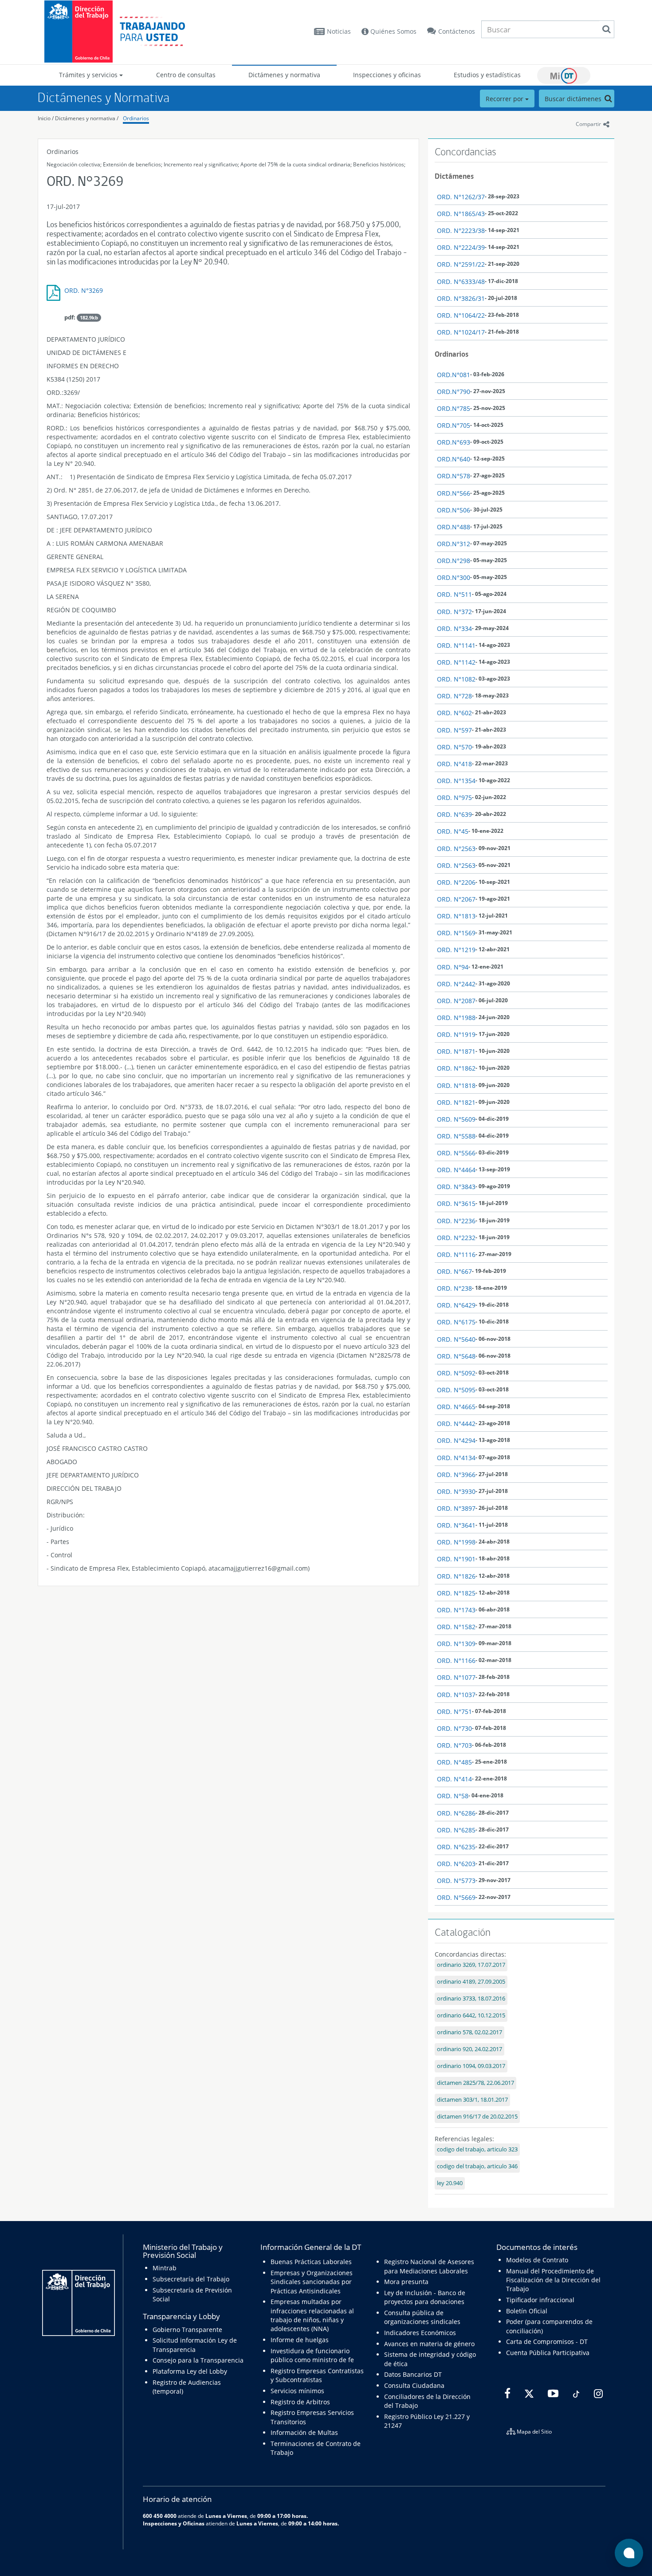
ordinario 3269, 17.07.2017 (471, 1965)
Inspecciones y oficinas (387, 75)
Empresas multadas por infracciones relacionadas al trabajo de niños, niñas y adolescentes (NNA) (312, 2315)
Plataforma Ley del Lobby (190, 2371)
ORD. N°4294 (456, 1440)
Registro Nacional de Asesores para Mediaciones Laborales (429, 2266)
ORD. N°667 (454, 1271)
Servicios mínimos (297, 2391)
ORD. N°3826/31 (461, 298)
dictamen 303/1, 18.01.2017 (472, 2100)
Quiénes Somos (393, 31)
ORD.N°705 (454, 425)
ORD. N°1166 (456, 1660)
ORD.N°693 (454, 442)
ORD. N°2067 (456, 899)
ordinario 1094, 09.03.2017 (471, 2066)
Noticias (339, 31)
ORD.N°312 (454, 544)
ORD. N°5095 (456, 1390)
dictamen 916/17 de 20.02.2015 (477, 2117)
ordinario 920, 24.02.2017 (469, 2049)
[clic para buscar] (606, 29)
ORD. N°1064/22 (461, 315)
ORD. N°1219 (456, 950)
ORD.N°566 (454, 493)
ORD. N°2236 (456, 1221)
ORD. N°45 (453, 831)
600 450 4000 (160, 2516)
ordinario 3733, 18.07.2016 (471, 1999)
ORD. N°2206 (456, 882)
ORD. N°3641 (456, 1525)
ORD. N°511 (454, 594)
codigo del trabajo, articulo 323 (477, 2149)
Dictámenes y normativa (284, 75)
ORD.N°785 (454, 408)
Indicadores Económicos (420, 2333)
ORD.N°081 (454, 375)
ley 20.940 (450, 2183)
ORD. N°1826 (456, 1576)
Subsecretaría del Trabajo (191, 2279)
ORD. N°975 (454, 798)
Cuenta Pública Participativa (548, 2353)
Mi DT (564, 75)
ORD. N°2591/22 (461, 264)
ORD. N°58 (453, 1796)
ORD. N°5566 (456, 1153)
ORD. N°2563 (456, 849)
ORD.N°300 (454, 577)
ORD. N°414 (454, 1779)
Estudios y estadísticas (487, 75)
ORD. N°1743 (456, 1610)
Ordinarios (136, 118)
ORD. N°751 (454, 1711)
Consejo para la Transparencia (198, 2360)
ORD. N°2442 (456, 984)
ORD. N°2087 (456, 1001)
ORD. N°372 (454, 612)
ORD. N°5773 (456, 1881)
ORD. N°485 (454, 1762)
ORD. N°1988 (456, 1018)
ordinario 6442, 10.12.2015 (471, 2015)
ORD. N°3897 (456, 1508)
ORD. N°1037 (456, 1695)
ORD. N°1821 (456, 1102)
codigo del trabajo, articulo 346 (477, 2166)
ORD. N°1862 (456, 1068)
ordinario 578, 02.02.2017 (469, 2032)
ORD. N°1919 (456, 1034)
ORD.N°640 (454, 459)
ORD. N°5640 (456, 1339)
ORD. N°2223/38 (461, 230)
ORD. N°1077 (456, 1677)
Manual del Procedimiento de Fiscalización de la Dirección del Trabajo (553, 2280)
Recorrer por (505, 99)
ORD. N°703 (454, 1745)
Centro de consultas (186, 75)
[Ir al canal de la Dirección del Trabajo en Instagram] (597, 2394)
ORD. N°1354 (456, 781)
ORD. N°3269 (84, 290)
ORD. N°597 (454, 730)
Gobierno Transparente (187, 2330)
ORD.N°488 (454, 527)
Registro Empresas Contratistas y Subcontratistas (317, 2375)
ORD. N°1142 (456, 662)
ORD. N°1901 (456, 1559)
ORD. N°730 (454, 1728)
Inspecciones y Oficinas (174, 2523)
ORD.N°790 (454, 392)
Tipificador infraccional (540, 2300)
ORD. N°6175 (456, 1322)
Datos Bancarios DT (413, 2374)
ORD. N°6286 (456, 1813)
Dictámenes (454, 176)
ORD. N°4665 (456, 1407)
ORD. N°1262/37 (461, 197)
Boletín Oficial (527, 2311)
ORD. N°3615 (456, 1203)
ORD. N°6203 (456, 1864)
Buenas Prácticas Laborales (311, 2262)
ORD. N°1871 (456, 1051)
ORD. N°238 (454, 1288)
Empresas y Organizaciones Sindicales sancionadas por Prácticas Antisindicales (312, 2282)
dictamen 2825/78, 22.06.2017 (475, 2083)
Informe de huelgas (300, 2340)
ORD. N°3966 (456, 1475)
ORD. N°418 (454, 764)
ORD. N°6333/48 (461, 282)
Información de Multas (304, 2432)
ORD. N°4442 (456, 1424)
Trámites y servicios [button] (89, 75)
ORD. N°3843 (456, 1187)
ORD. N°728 (454, 696)
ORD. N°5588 (456, 1136)
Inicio (44, 118)
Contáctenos (457, 31)
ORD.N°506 (454, 510)
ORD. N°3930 (456, 1491)
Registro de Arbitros (300, 2402)
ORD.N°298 (454, 561)
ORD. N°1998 (456, 1542)
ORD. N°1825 (456, 1593)
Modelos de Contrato (537, 2260)
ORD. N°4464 (456, 1170)
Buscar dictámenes (574, 99)
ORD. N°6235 (456, 1847)
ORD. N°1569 (456, 933)
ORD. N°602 (454, 713)
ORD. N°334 (454, 628)
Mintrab (165, 2268)
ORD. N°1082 (456, 679)
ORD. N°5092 (456, 1373)
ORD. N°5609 (456, 1119)
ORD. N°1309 (456, 1644)
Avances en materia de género (429, 2344)
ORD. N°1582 (456, 1627)
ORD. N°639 (454, 814)
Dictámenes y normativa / (87, 118)
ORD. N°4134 (456, 1458)
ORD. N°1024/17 (461, 332)
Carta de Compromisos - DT (547, 2342)
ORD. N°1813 (456, 916)
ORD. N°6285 (456, 1830)
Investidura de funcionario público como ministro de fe (312, 2355)
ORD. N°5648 (456, 1356)
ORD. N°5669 (456, 1897)
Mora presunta (406, 2282)
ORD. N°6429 (456, 1305)
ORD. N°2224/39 (461, 247)
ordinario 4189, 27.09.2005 (471, 1982)
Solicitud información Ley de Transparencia (195, 2345)
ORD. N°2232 (456, 1238)
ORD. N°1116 (456, 1255)
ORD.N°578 (454, 476)
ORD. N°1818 (456, 1085)
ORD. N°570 (454, 747)
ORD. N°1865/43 (461, 214)
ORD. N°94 (453, 967)
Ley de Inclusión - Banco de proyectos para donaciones (425, 2297)
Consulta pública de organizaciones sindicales (422, 2317)
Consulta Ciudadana (414, 2385)
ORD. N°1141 (456, 645)
